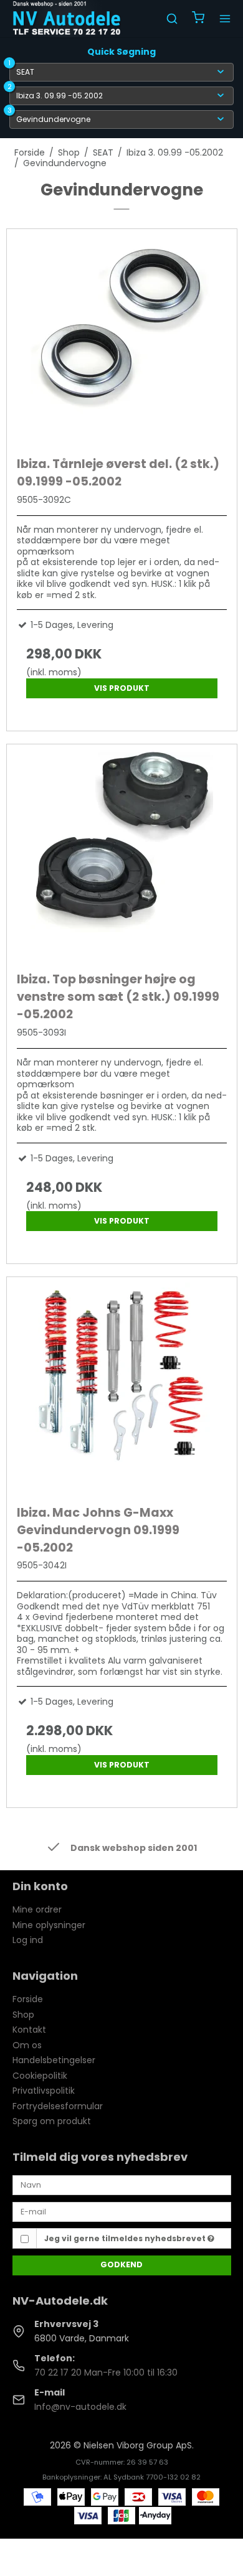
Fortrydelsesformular (58, 2106)
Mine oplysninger (49, 1925)
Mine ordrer (37, 1909)
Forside (28, 1999)
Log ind (28, 1940)
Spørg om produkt (52, 2121)
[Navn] (122, 2185)
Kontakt (29, 2030)
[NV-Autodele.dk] (67, 19)
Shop (23, 2015)
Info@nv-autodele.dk (80, 2407)
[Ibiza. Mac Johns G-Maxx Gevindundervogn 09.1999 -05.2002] (122, 1388)
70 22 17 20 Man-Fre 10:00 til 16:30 (106, 2372)
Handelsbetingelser (54, 2060)
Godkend (121, 2265)
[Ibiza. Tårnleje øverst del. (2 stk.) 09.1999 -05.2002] (122, 340)
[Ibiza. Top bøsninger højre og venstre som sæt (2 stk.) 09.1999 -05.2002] (122, 855)
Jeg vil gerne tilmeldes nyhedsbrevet (126, 2238)
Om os (27, 2045)
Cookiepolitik (40, 2076)
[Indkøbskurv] (198, 19)
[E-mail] (122, 2211)
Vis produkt (122, 688)
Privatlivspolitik (44, 2091)
